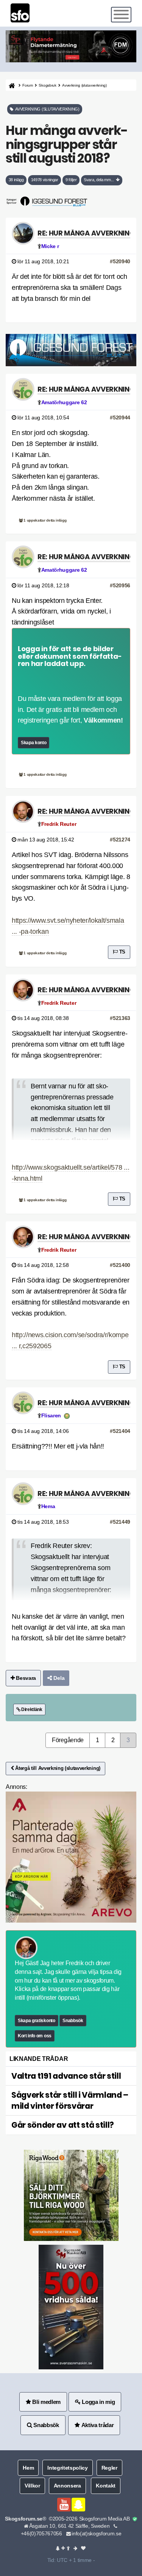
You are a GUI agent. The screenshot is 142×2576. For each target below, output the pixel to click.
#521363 (120, 1018)
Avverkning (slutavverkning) (84, 85)
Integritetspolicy (68, 2468)
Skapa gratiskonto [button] (37, 2021)
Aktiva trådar (97, 2425)
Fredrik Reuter (59, 824)
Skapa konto (34, 743)
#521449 (120, 1522)
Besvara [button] (25, 1678)
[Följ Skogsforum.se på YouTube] (64, 2505)
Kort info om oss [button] (35, 2036)
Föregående (68, 1740)
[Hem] (11, 85)
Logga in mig (98, 2402)
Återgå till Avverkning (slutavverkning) (57, 1768)
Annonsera (67, 2486)
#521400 (120, 1265)
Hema (48, 1506)
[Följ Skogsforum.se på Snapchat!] (78, 2505)
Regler (109, 2468)
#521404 (120, 1431)
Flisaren (51, 1415)
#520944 (120, 417)
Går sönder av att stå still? (63, 2125)
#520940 (120, 261)
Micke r (50, 246)
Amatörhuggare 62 (64, 402)
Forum (27, 85)
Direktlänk (31, 1709)
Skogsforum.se (24, 2519)
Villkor (32, 2486)
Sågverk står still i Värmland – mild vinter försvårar (70, 2101)
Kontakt (106, 2486)
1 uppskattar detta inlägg (45, 520)
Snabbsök (73, 2021)
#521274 (120, 840)
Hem (28, 2468)
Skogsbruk (47, 85)
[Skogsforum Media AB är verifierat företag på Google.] (135, 2519)
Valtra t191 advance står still (66, 2076)
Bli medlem (46, 2402)
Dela (58, 1678)
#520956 (120, 585)
